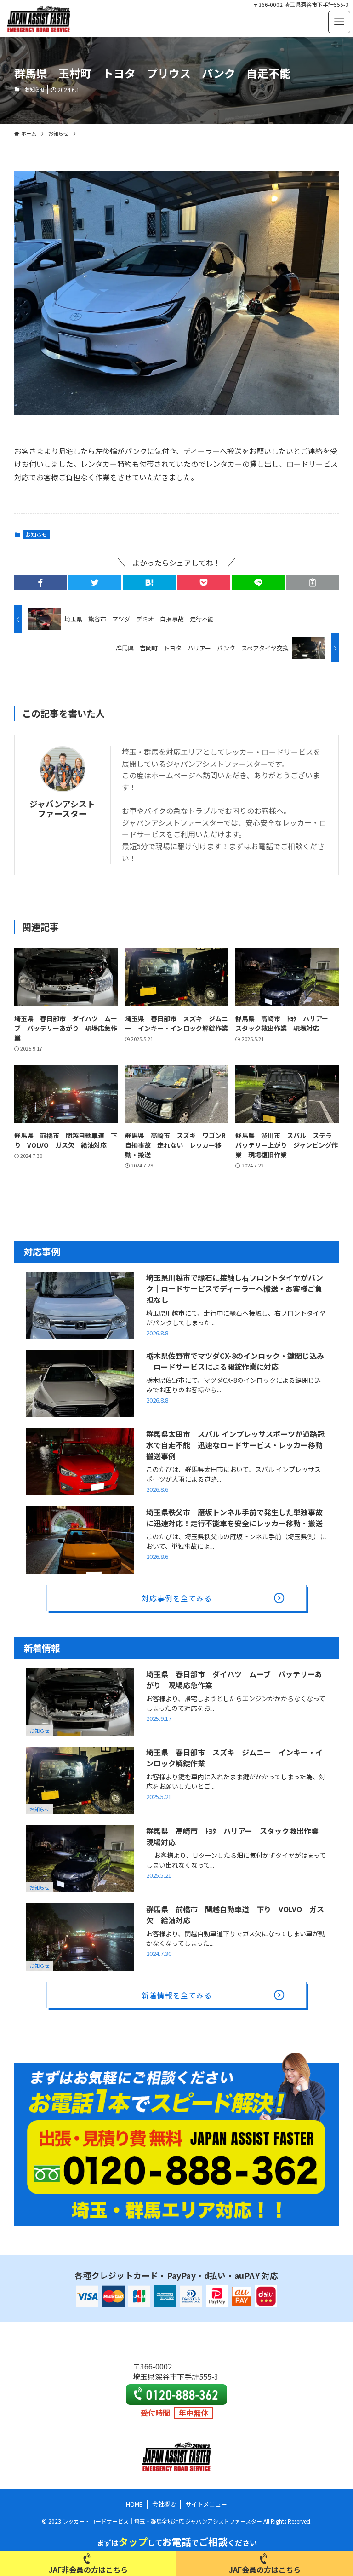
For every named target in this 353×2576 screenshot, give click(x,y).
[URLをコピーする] (313, 582)
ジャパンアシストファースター (62, 809)
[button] (40, 582)
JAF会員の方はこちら (265, 2570)
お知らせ (35, 89)
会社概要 (164, 2504)
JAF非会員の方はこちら (88, 2570)
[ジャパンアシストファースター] (39, 18)
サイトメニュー (206, 2504)
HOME (134, 2504)
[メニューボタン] (339, 22)
